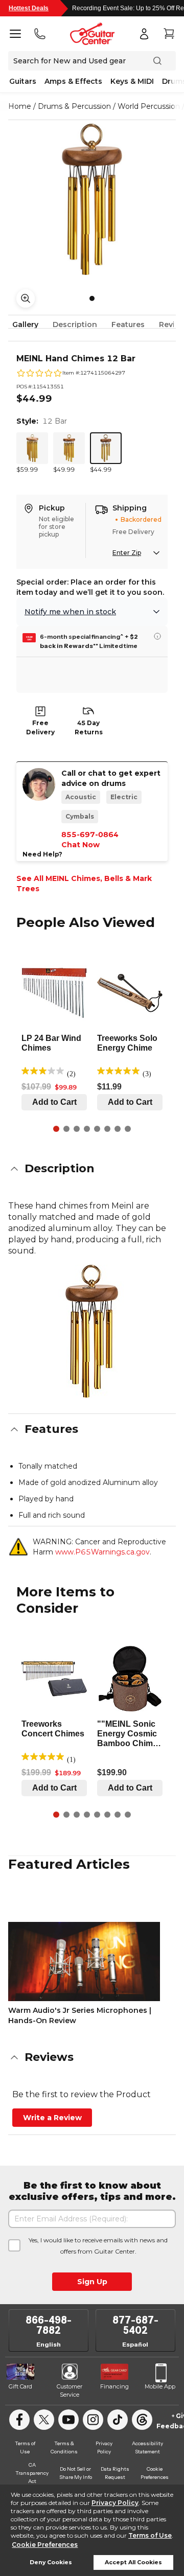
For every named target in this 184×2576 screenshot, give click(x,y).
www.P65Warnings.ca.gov (102, 1552)
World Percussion (149, 106)
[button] (92, 1169)
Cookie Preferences (45, 2545)
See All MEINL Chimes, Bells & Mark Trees (84, 884)
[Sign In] (144, 34)
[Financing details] (157, 636)
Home (20, 106)
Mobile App (160, 2386)
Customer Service (70, 2391)
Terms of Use (150, 2535)
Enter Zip (127, 553)
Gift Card (20, 2386)
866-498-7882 (49, 2325)
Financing (114, 2386)
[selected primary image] (92, 199)
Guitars (23, 81)
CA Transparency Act (32, 2473)
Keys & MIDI (132, 81)
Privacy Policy (115, 2503)
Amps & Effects (73, 81)
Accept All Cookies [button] (133, 2562)
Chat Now (80, 845)
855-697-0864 (90, 834)
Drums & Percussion (74, 106)
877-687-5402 (135, 2325)
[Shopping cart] (169, 34)
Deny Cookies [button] (51, 2562)
